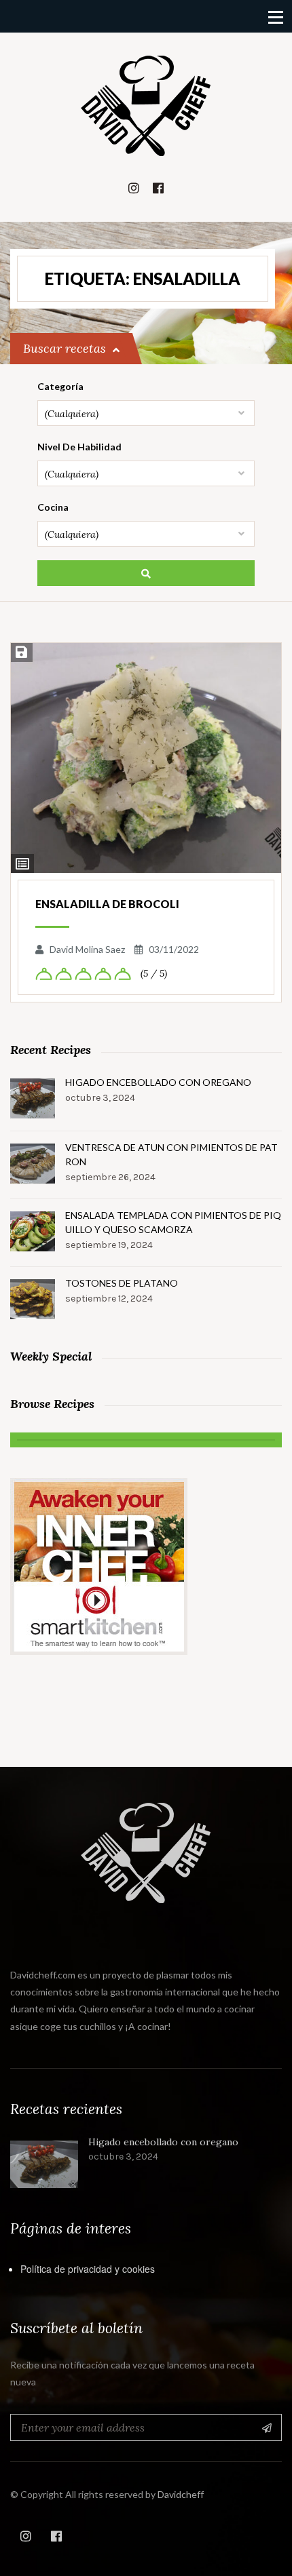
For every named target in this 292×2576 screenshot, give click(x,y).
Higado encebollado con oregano (158, 1082)
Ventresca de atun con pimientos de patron (171, 1154)
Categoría (60, 386)
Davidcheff (181, 2494)
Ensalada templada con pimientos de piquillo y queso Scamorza (173, 1222)
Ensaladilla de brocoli (107, 904)
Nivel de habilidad (79, 447)
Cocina (53, 507)
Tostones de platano (122, 1283)
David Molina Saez (87, 949)
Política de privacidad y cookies (88, 2269)
